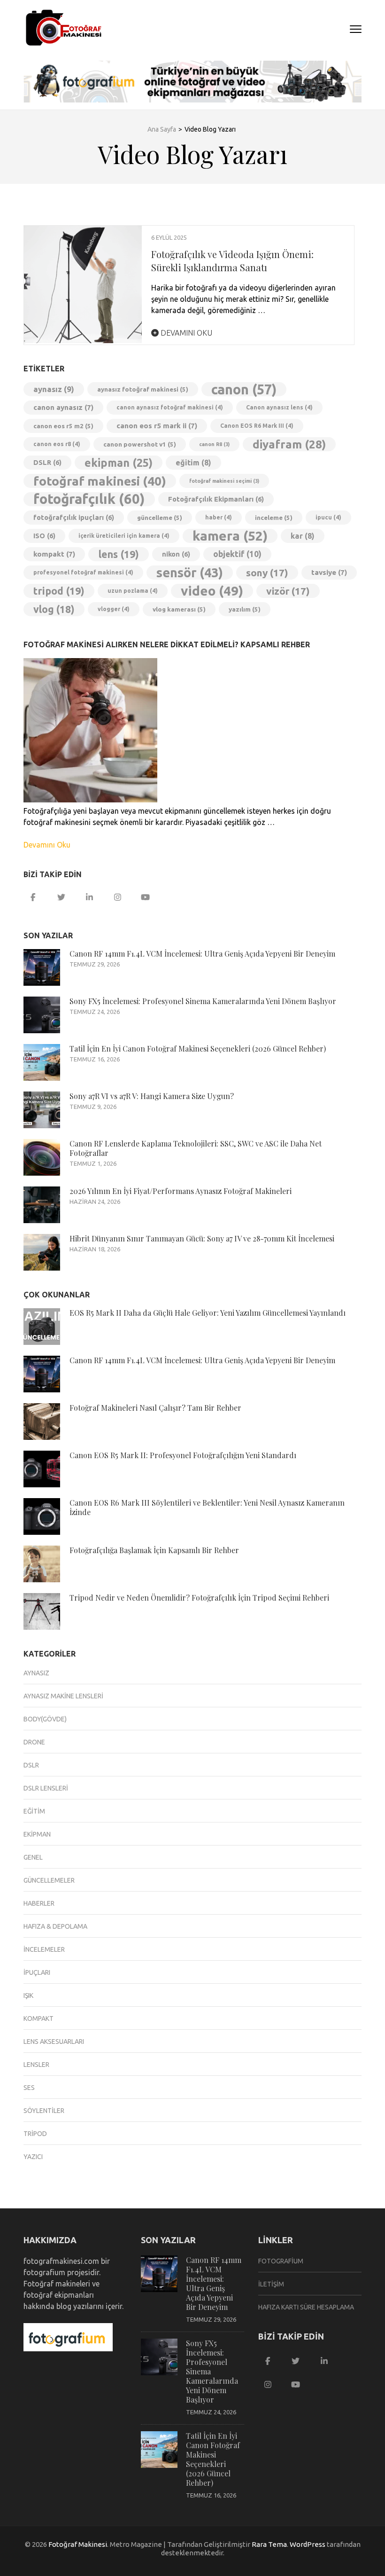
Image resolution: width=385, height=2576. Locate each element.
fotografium (281, 2261)
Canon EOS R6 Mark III (257, 426)
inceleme (274, 518)
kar (303, 536)
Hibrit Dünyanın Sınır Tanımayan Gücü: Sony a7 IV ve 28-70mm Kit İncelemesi (202, 1238)
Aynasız (36, 1673)
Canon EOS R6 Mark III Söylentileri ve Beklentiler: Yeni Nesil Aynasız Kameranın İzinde (207, 1507)
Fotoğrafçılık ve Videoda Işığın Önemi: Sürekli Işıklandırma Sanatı (232, 261)
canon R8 (214, 444)
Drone (34, 1742)
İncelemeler (44, 1949)
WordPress (308, 2544)
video (212, 591)
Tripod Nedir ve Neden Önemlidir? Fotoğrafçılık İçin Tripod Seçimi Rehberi (199, 1598)
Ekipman (37, 1834)
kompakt (54, 554)
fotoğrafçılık (89, 499)
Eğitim (34, 1811)
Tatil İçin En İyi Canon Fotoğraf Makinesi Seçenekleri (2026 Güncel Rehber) (198, 1048)
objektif (237, 554)
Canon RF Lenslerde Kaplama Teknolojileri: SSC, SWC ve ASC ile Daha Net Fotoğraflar (196, 1148)
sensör (190, 573)
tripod (59, 591)
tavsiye (329, 572)
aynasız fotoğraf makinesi (143, 389)
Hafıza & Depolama (55, 1926)
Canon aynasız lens (279, 407)
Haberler (39, 1903)
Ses (29, 2088)
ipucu (328, 517)
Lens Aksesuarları (54, 2042)
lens (119, 554)
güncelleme (160, 518)
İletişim (271, 2284)
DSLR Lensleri (46, 1788)
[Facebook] (33, 897)
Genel (33, 1857)
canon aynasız (63, 407)
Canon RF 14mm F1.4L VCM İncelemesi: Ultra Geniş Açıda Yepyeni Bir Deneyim (202, 954)
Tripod (35, 2134)
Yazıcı (33, 2157)
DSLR (47, 462)
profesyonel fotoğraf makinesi (83, 572)
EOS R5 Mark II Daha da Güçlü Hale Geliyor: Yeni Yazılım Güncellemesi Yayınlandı (208, 1313)
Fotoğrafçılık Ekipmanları (216, 499)
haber (219, 517)
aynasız (54, 389)
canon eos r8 (57, 444)
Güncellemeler (49, 1880)
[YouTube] (146, 897)
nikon (176, 554)
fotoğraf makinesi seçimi (224, 481)
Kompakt (38, 2018)
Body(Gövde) (45, 1719)
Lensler (36, 2065)
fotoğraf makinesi (100, 481)
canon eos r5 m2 (63, 426)
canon (244, 389)
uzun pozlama (133, 591)
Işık (28, 1995)
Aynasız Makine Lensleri (63, 1696)
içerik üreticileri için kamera (124, 536)
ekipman (119, 463)
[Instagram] (117, 897)
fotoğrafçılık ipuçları (74, 517)
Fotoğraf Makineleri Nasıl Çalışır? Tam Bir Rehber (155, 1408)
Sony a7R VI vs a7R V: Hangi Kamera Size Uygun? (152, 1096)
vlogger (114, 609)
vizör (288, 591)
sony (267, 573)
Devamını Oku (185, 333)
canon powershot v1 (140, 444)
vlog (54, 609)
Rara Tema (269, 2544)
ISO (44, 536)
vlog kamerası (179, 609)
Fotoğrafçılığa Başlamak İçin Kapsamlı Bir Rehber (154, 1550)
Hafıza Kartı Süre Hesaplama (306, 2307)
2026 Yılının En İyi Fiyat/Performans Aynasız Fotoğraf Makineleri (181, 1191)
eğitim (193, 463)
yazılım (245, 609)
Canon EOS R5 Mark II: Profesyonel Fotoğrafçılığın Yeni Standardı (183, 1455)
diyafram (289, 444)
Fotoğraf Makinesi (78, 2544)
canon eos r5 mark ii (157, 426)
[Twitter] (61, 897)
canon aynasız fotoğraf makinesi (170, 407)
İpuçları (37, 1972)
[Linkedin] (89, 897)
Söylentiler (44, 2111)
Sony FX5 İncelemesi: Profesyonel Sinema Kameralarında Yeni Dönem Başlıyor (203, 1001)
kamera (230, 536)
